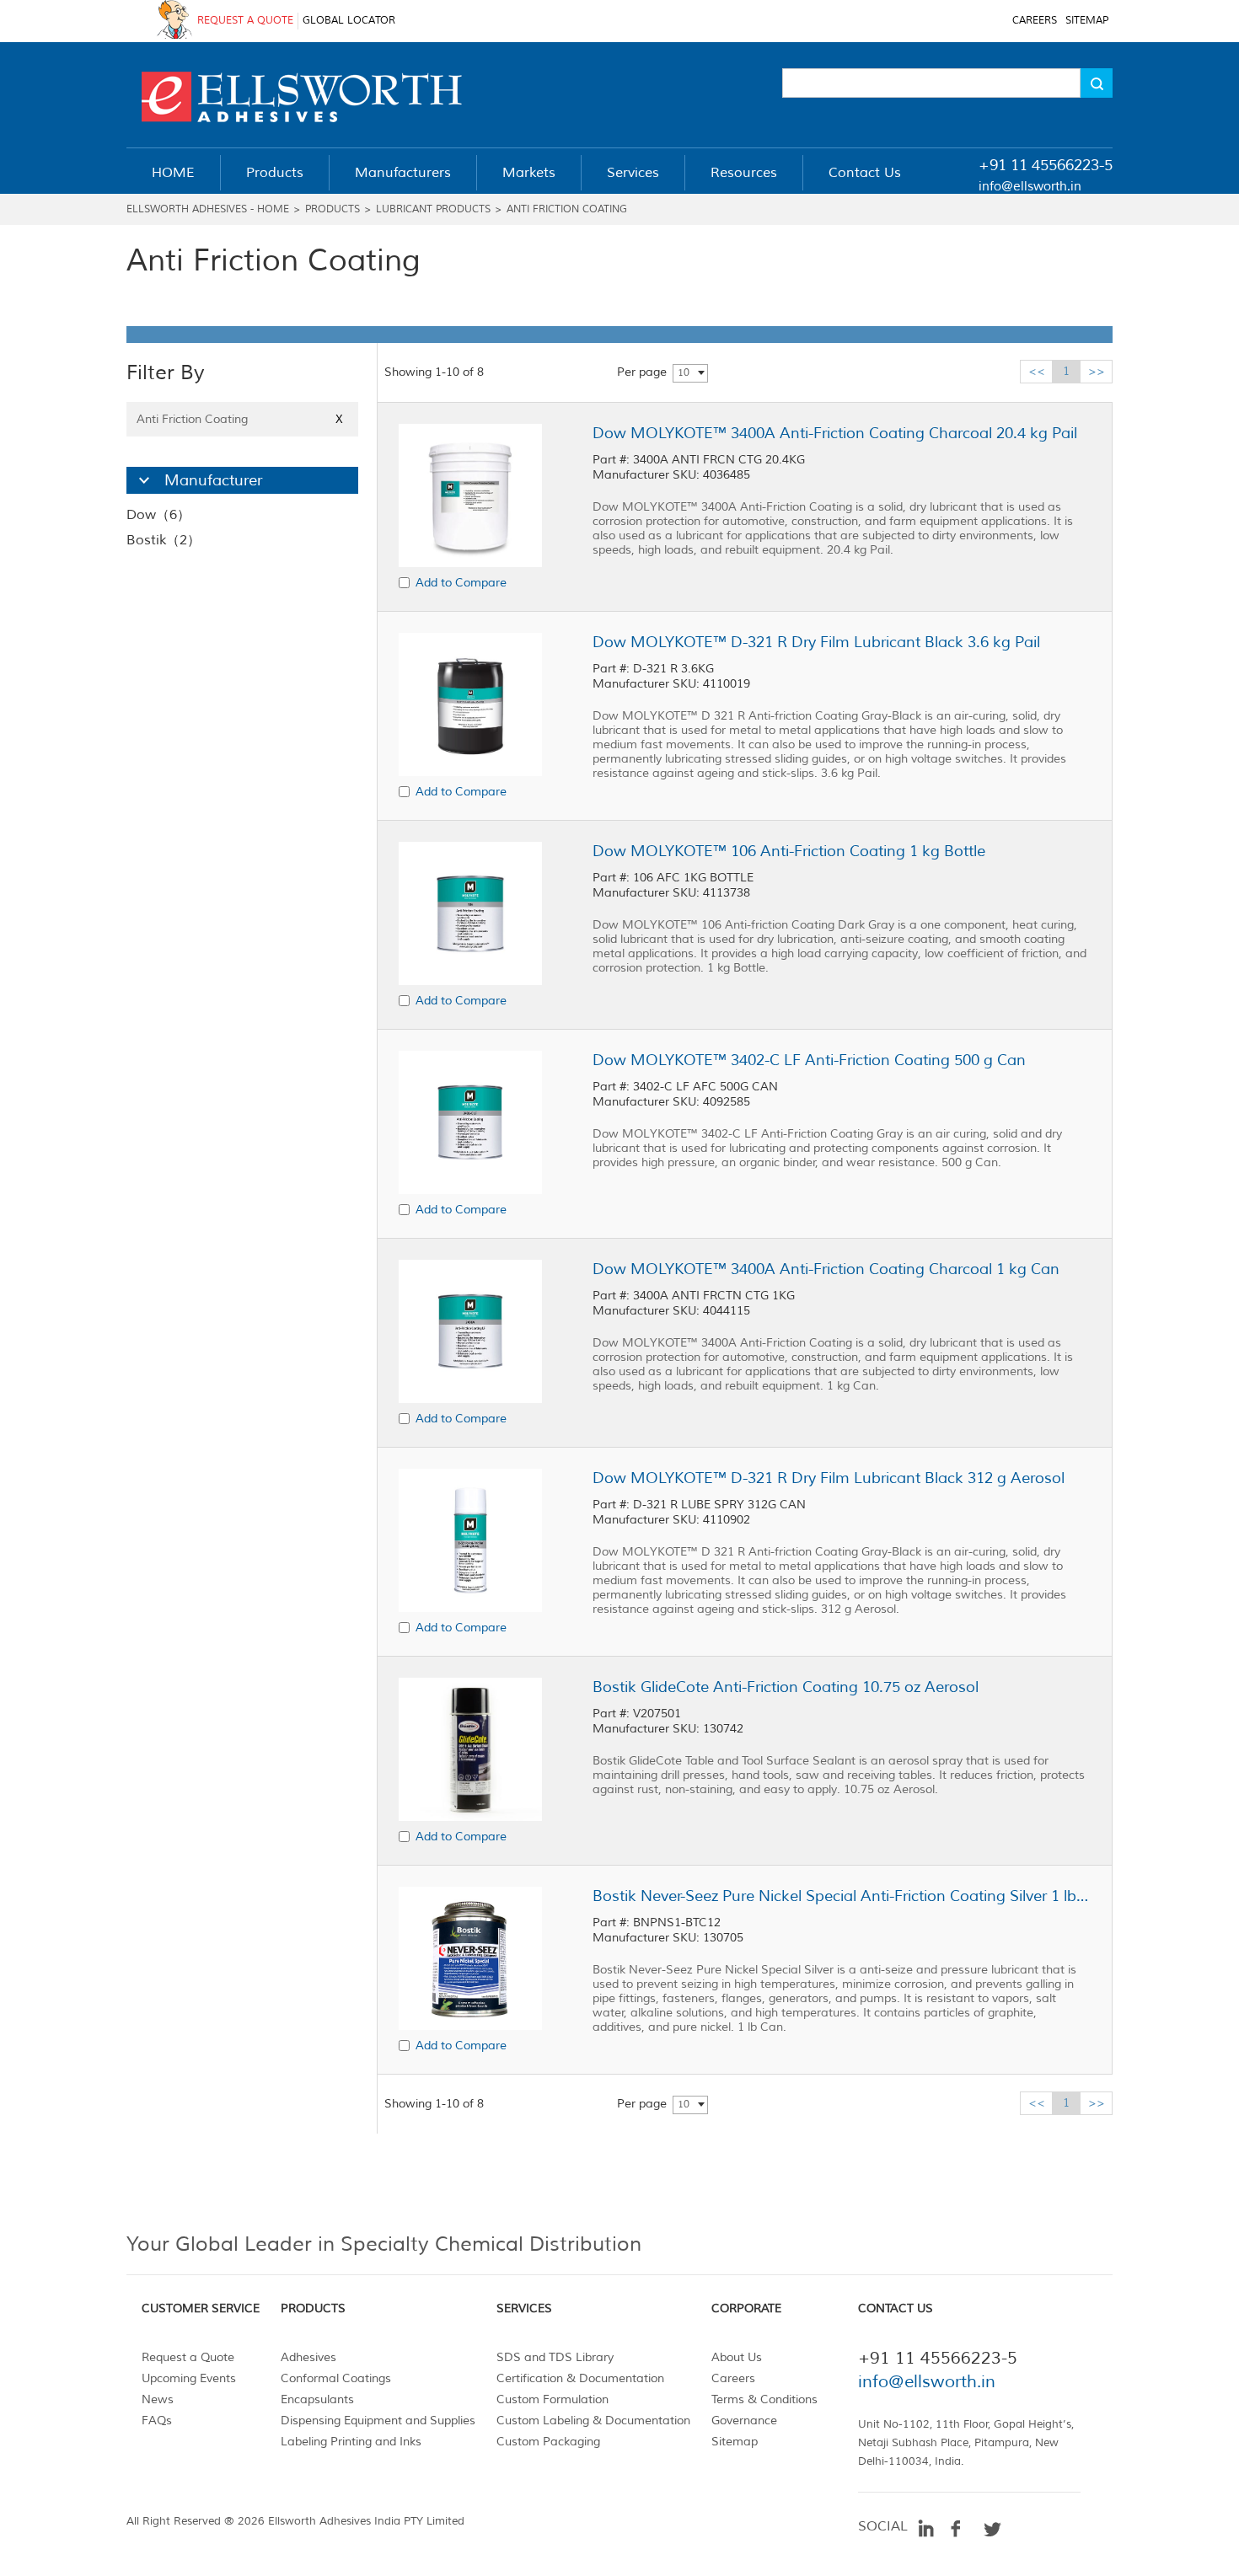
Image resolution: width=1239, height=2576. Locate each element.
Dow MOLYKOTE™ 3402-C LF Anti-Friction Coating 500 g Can (809, 1060)
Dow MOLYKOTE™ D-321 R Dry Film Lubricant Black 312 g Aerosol (829, 1478)
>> (1097, 371)
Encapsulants (317, 2399)
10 (684, 373)
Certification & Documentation (580, 2378)
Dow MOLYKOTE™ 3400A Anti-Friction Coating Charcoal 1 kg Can (826, 1269)
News (158, 2399)
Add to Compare (461, 583)
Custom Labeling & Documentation (593, 2421)
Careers (733, 2378)
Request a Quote (188, 2357)
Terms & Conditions (764, 2399)
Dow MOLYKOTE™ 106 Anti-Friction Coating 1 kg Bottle (789, 851)
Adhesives (308, 2357)
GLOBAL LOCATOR (349, 21)
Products (333, 209)
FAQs (157, 2421)
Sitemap (735, 2442)
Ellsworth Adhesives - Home (208, 209)
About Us (737, 2357)
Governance (744, 2421)
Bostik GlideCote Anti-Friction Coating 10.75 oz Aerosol (786, 1687)
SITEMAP (1087, 21)
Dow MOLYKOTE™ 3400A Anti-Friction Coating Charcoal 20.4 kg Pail (835, 433)
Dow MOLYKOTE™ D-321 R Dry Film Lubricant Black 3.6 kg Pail (816, 642)
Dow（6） (158, 515)
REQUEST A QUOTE (245, 21)
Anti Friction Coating (567, 209)
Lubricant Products (433, 209)
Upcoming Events (189, 2378)
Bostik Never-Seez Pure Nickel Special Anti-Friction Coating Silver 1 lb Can (841, 1896)
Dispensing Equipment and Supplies (378, 2421)
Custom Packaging (548, 2442)
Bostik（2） (164, 540)
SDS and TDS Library (555, 2357)
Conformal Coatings (336, 2378)
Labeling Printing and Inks (351, 2442)
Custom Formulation (552, 2399)
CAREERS (1035, 21)
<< (1037, 371)
